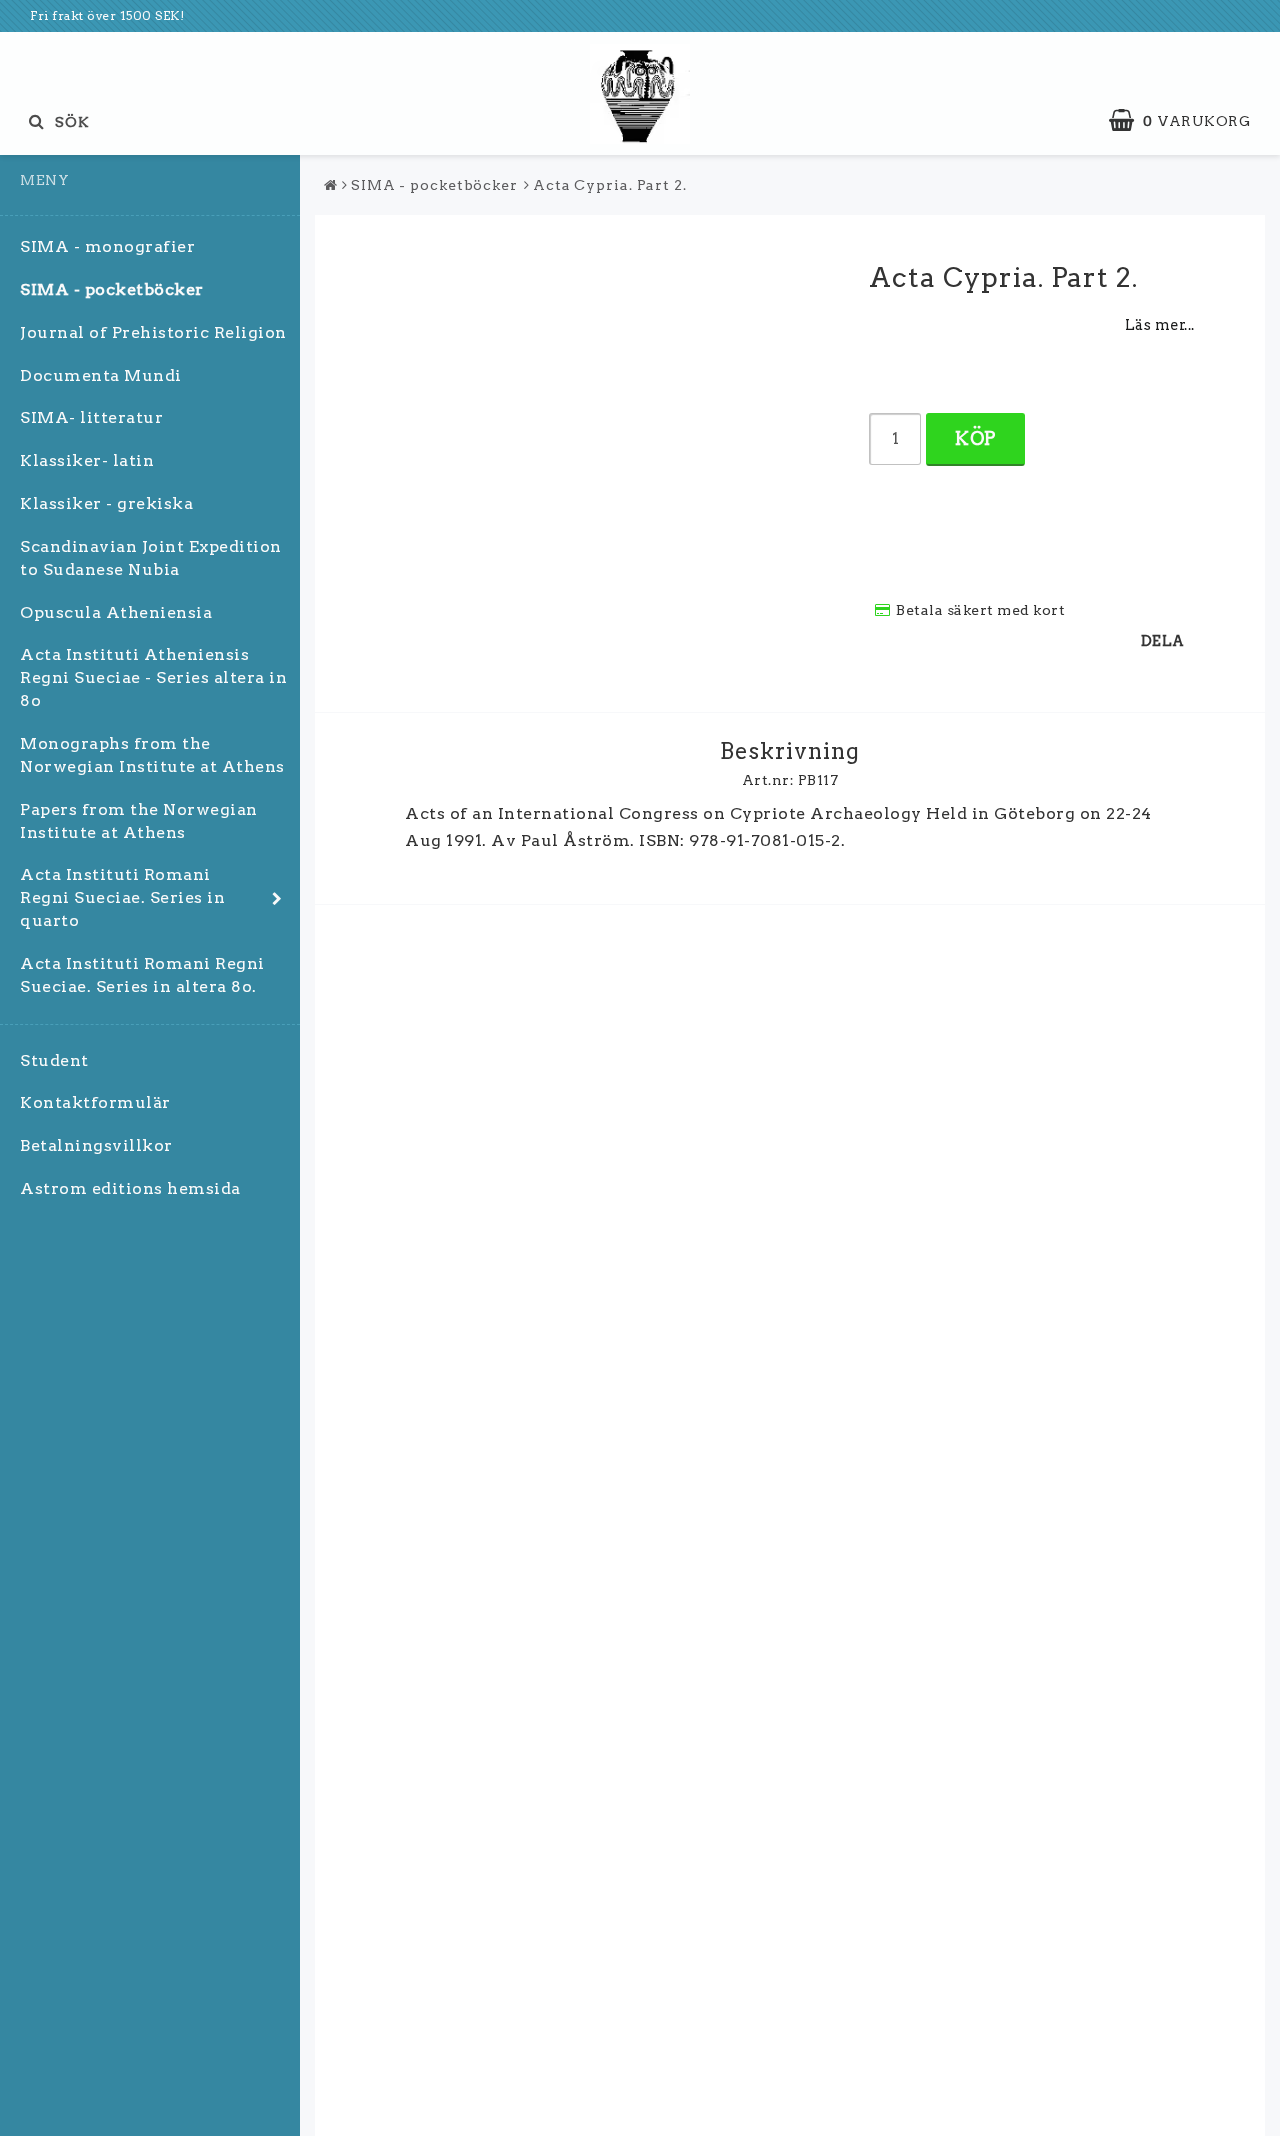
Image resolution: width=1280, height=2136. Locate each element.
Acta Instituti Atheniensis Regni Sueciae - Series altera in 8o (153, 677)
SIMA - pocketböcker (112, 289)
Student (54, 1060)
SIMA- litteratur (91, 417)
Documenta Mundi (101, 375)
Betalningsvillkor (96, 1145)
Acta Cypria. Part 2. (610, 185)
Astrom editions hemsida (130, 1188)
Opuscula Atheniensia (116, 612)
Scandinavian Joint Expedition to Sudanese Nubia (151, 558)
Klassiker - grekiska (106, 503)
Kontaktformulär (95, 1102)
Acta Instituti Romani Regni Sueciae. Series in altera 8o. (142, 975)
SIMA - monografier (107, 246)
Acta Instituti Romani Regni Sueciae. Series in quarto (122, 897)
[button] (1189, 121)
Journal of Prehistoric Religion (153, 332)
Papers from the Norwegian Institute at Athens (139, 821)
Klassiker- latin (87, 460)
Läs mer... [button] (1160, 325)
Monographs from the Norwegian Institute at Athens (152, 755)
